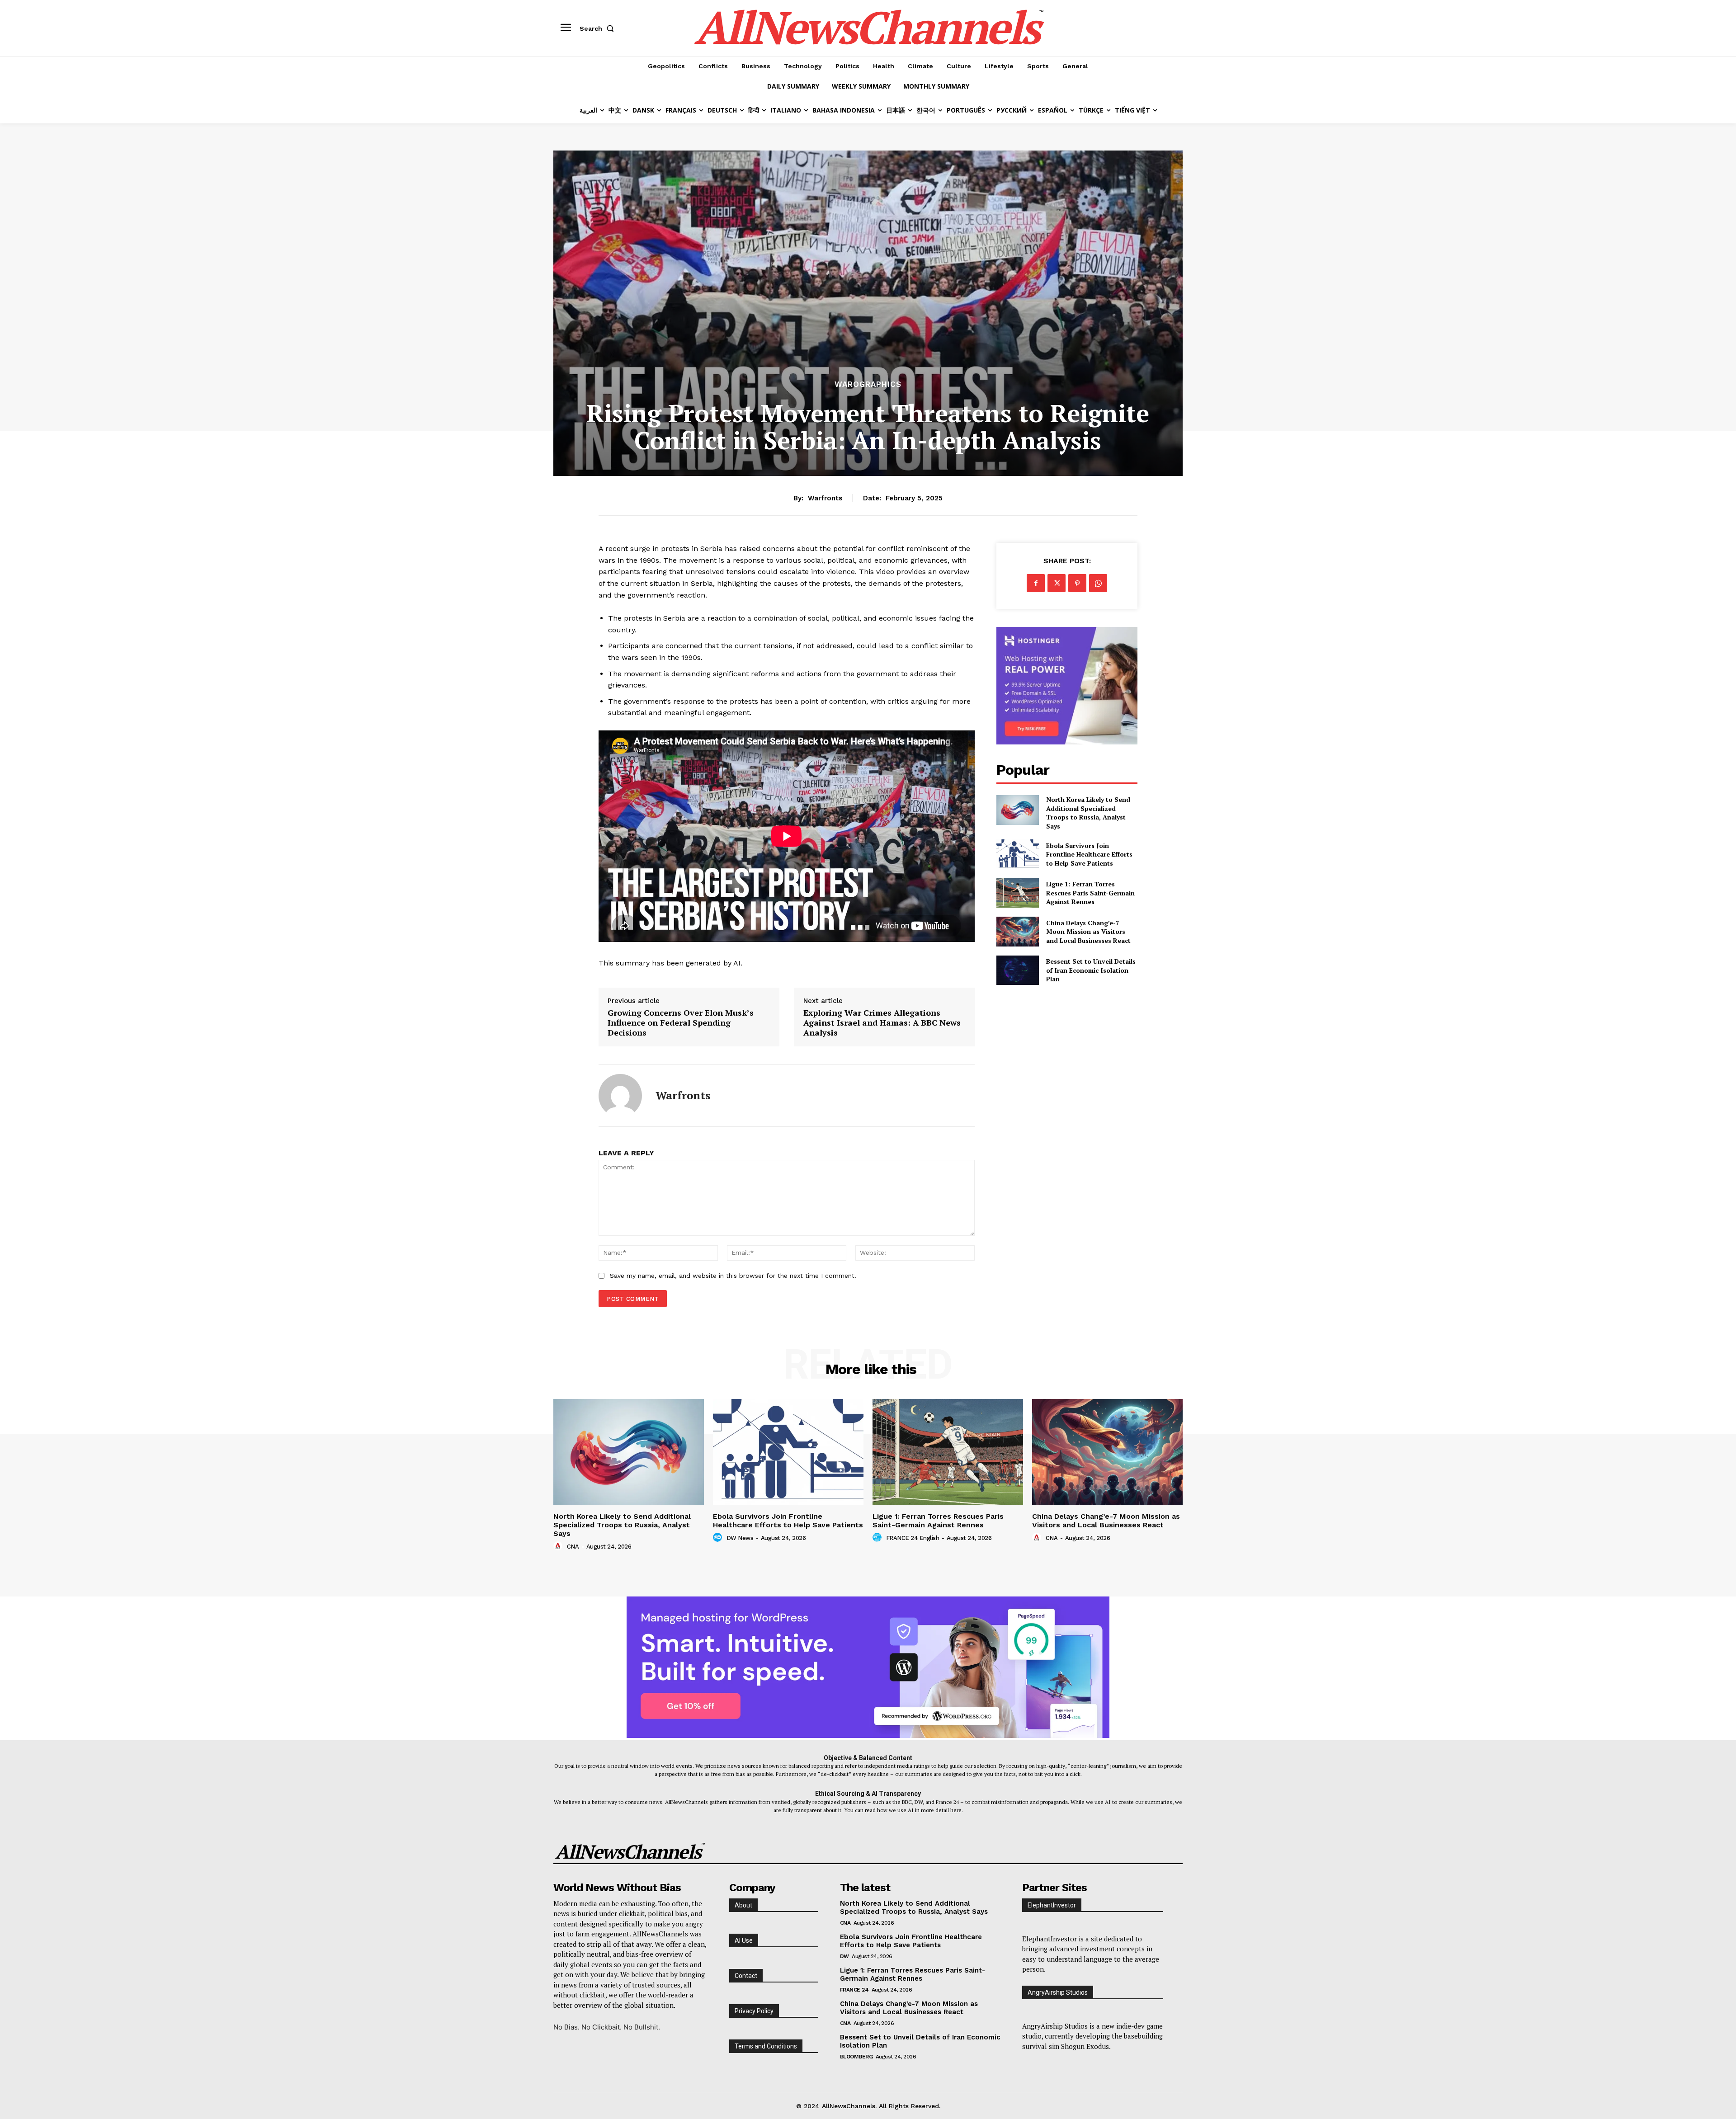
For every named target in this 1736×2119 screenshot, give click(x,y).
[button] (599, 28)
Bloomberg (856, 2057)
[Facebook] (1036, 583)
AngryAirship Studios (1058, 1992)
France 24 (854, 1990)
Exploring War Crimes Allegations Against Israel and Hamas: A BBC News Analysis (882, 1023)
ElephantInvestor (1052, 1905)
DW (844, 1956)
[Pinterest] (1077, 583)
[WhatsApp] (1098, 583)
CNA (573, 1547)
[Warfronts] (620, 1096)
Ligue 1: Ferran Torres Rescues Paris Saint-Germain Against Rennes (1090, 893)
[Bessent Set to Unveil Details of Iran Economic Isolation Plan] (1017, 970)
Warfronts (825, 498)
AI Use (744, 1940)
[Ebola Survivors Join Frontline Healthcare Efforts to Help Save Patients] (1017, 854)
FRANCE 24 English (913, 1538)
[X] (1057, 583)
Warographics (868, 384)
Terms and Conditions (766, 2046)
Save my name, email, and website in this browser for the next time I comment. (733, 1276)
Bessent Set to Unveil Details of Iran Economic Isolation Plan (1091, 970)
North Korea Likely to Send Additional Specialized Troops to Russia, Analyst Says (1088, 813)
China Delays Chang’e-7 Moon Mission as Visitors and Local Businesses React (1088, 932)
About (743, 1905)
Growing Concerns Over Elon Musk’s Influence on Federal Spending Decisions (681, 1023)
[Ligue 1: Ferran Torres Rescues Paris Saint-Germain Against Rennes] (1017, 893)
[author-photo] (559, 1546)
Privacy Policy (754, 2011)
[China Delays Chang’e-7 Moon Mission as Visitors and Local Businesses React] (1017, 931)
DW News (740, 1538)
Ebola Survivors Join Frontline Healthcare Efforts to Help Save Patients (1089, 854)
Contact (746, 1976)
